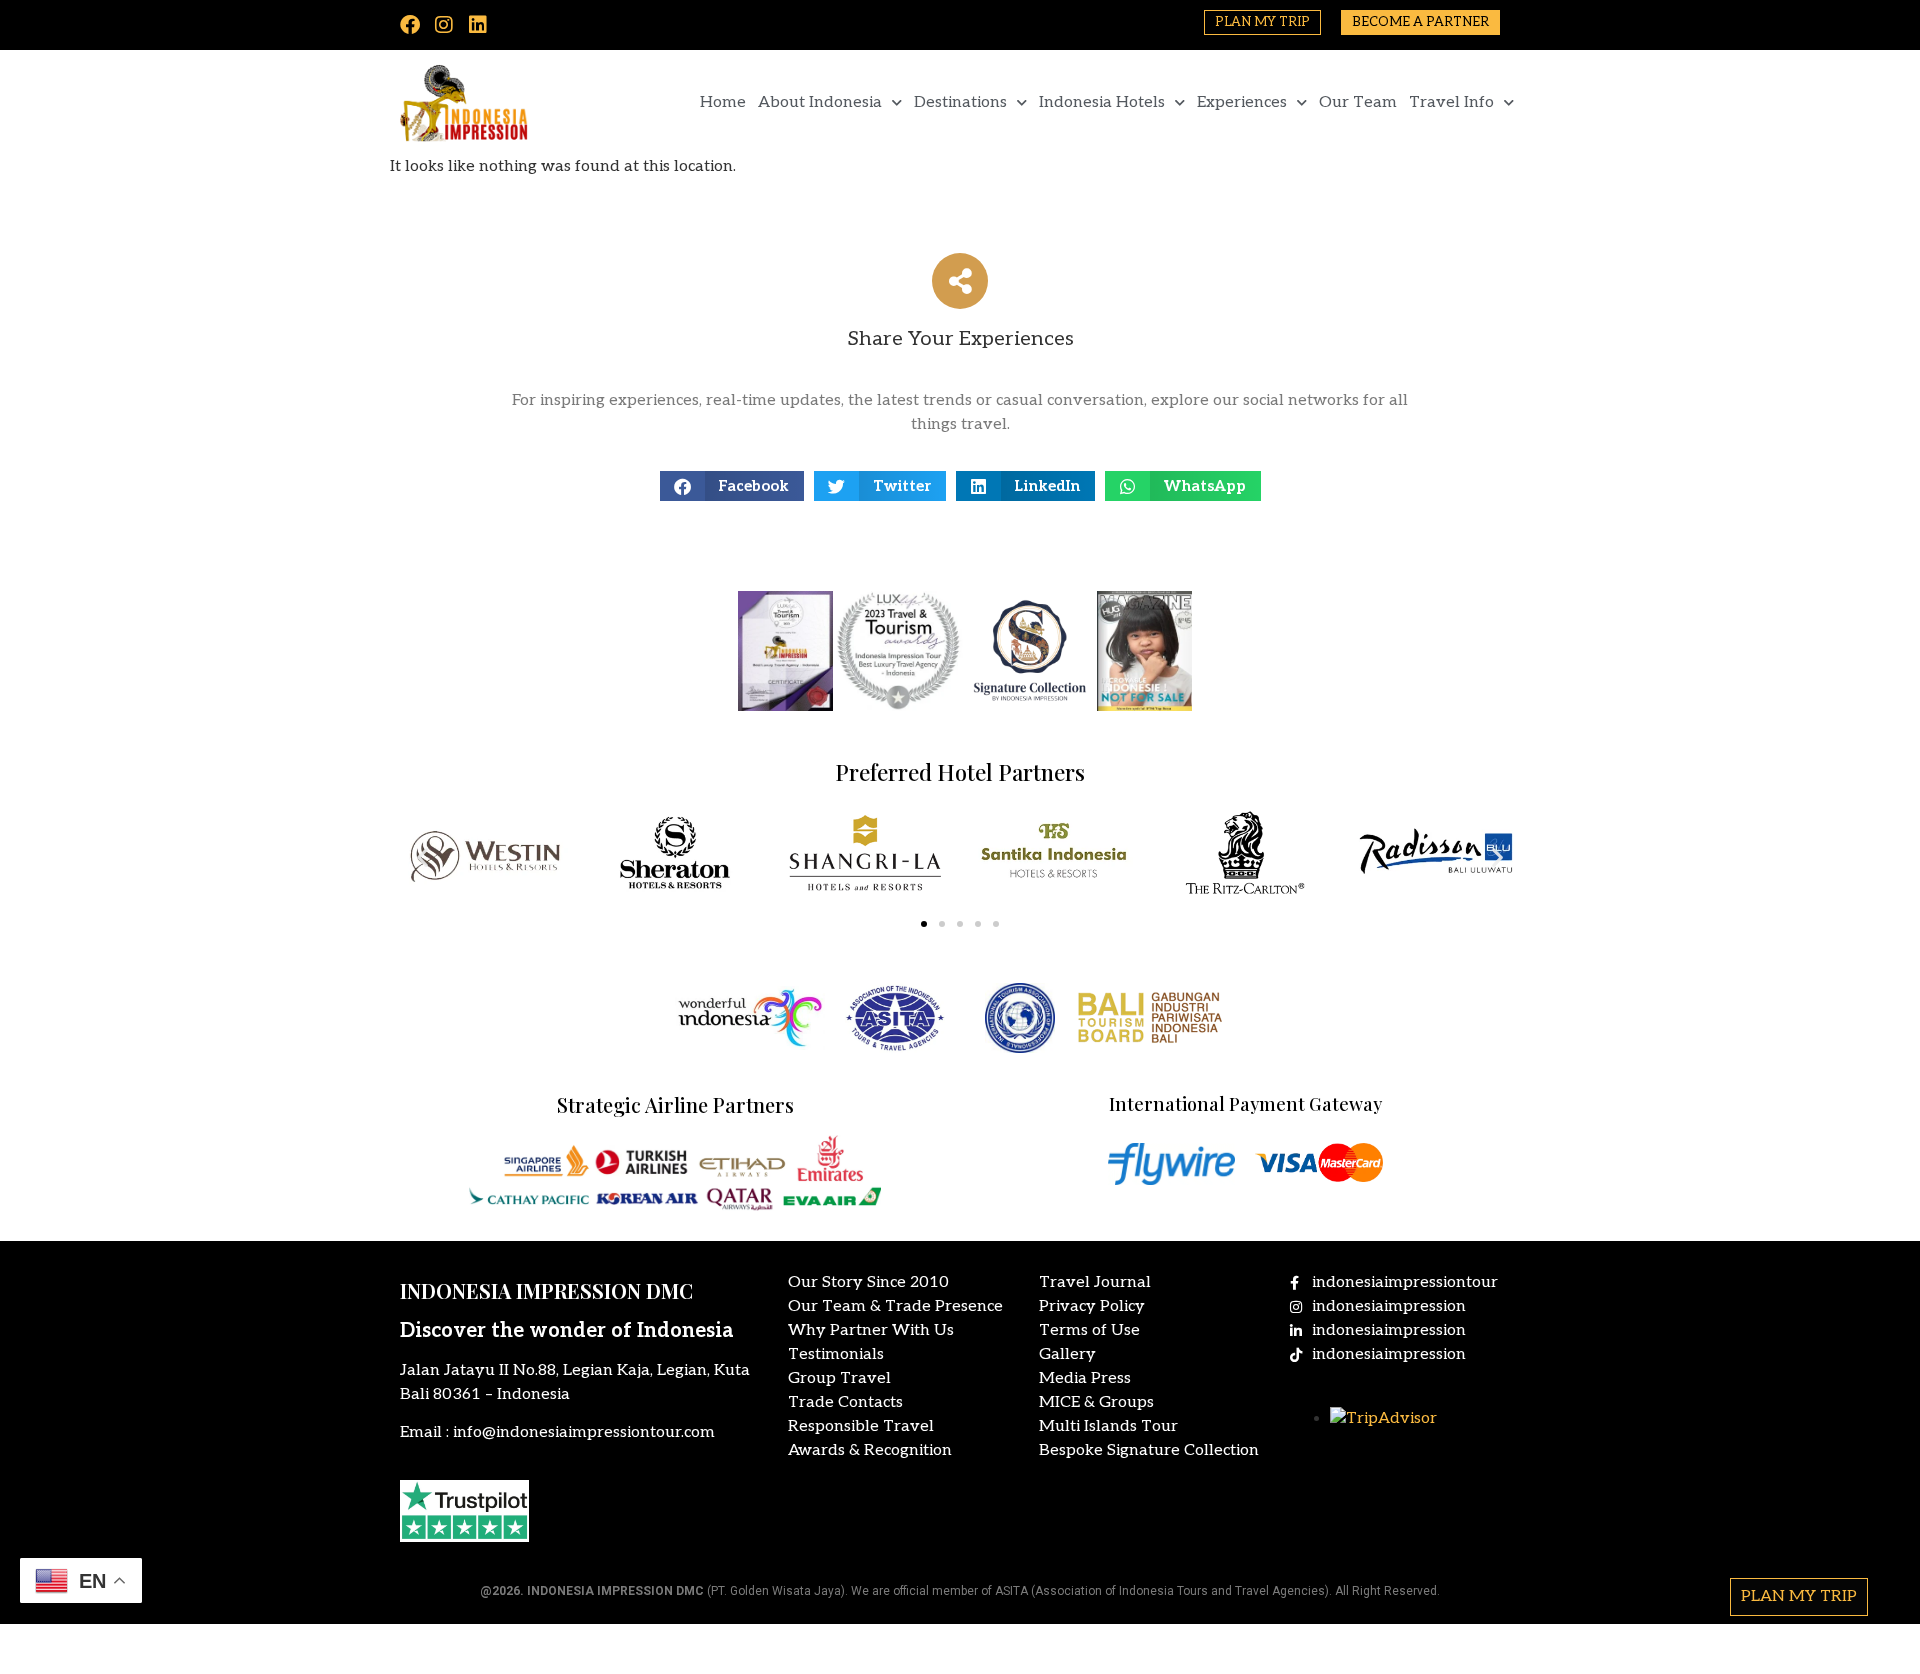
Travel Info (1451, 102)
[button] (732, 486)
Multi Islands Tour (1108, 1426)
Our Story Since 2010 (868, 1282)
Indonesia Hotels (1102, 102)
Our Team (1358, 102)
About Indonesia (820, 102)
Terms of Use (1089, 1330)
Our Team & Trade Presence (895, 1306)
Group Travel (839, 1378)
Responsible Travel (861, 1426)
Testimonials (836, 1354)
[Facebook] (410, 25)
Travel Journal (1095, 1282)
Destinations (960, 102)
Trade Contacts (845, 1402)
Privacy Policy (1092, 1306)
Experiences (1242, 102)
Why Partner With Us (871, 1330)
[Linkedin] (478, 25)
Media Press (1085, 1378)
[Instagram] (444, 25)
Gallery (1067, 1354)
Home (723, 102)
